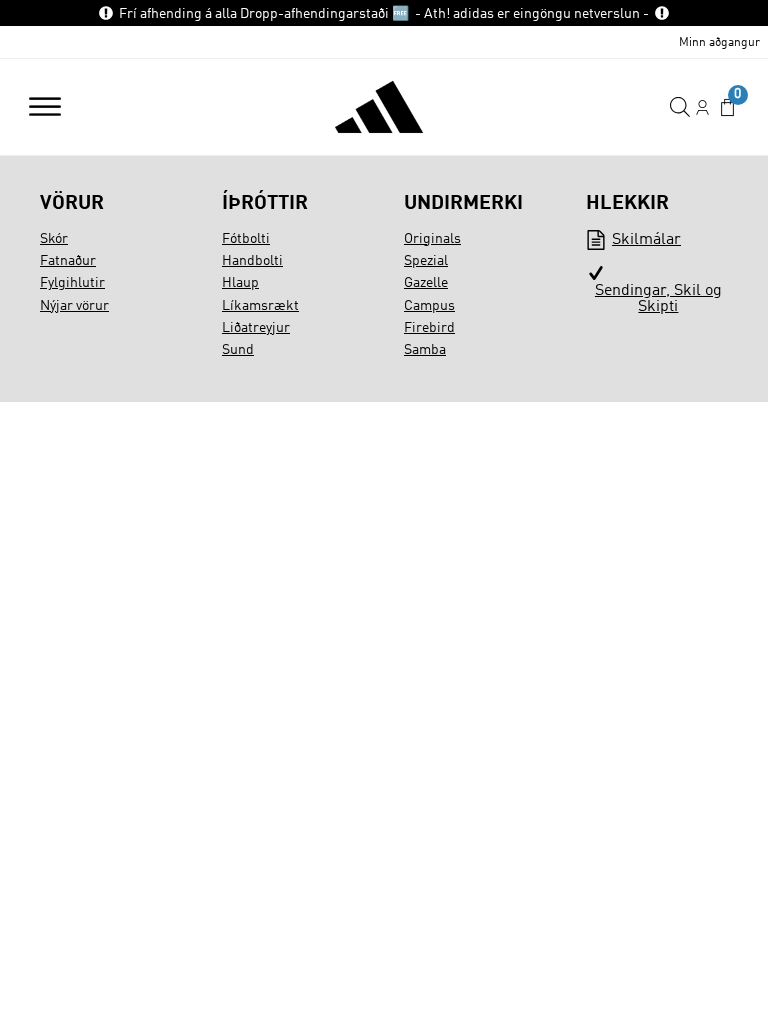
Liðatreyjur (256, 328)
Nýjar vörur (74, 306)
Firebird (429, 328)
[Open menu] (45, 107)
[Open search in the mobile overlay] (680, 107)
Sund (238, 350)
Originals (432, 239)
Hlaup (240, 283)
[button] (727, 107)
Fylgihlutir (72, 283)
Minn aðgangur (719, 43)
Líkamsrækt (260, 306)
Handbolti (252, 261)
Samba (425, 350)
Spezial (426, 261)
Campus (429, 306)
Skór (54, 239)
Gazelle (426, 283)
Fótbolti (246, 239)
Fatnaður (68, 261)
